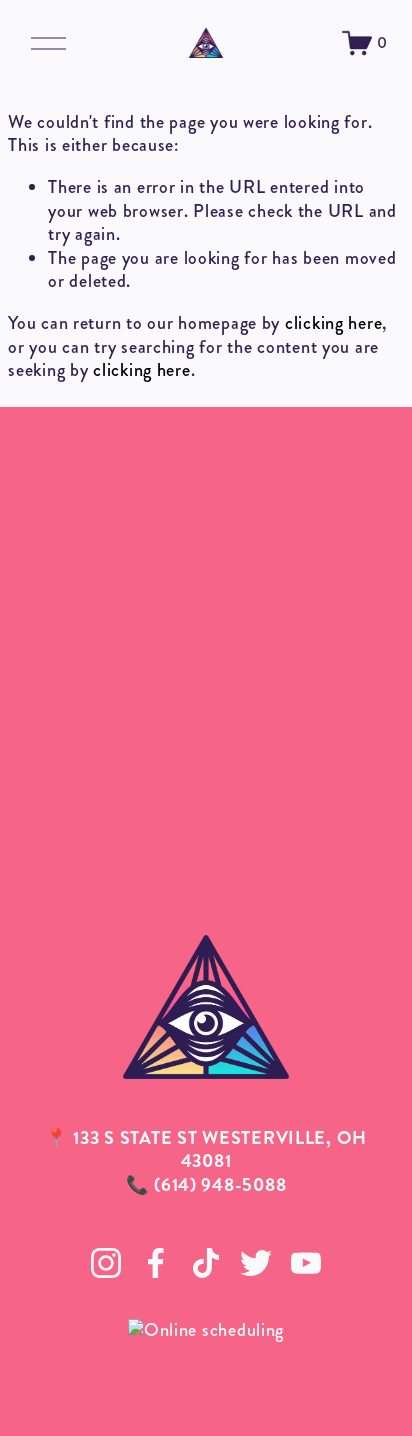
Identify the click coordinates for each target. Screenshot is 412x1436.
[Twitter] (256, 1263)
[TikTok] (206, 1263)
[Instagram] (106, 1263)
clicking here (333, 323)
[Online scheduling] (206, 1330)
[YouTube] (306, 1263)
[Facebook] (156, 1263)
